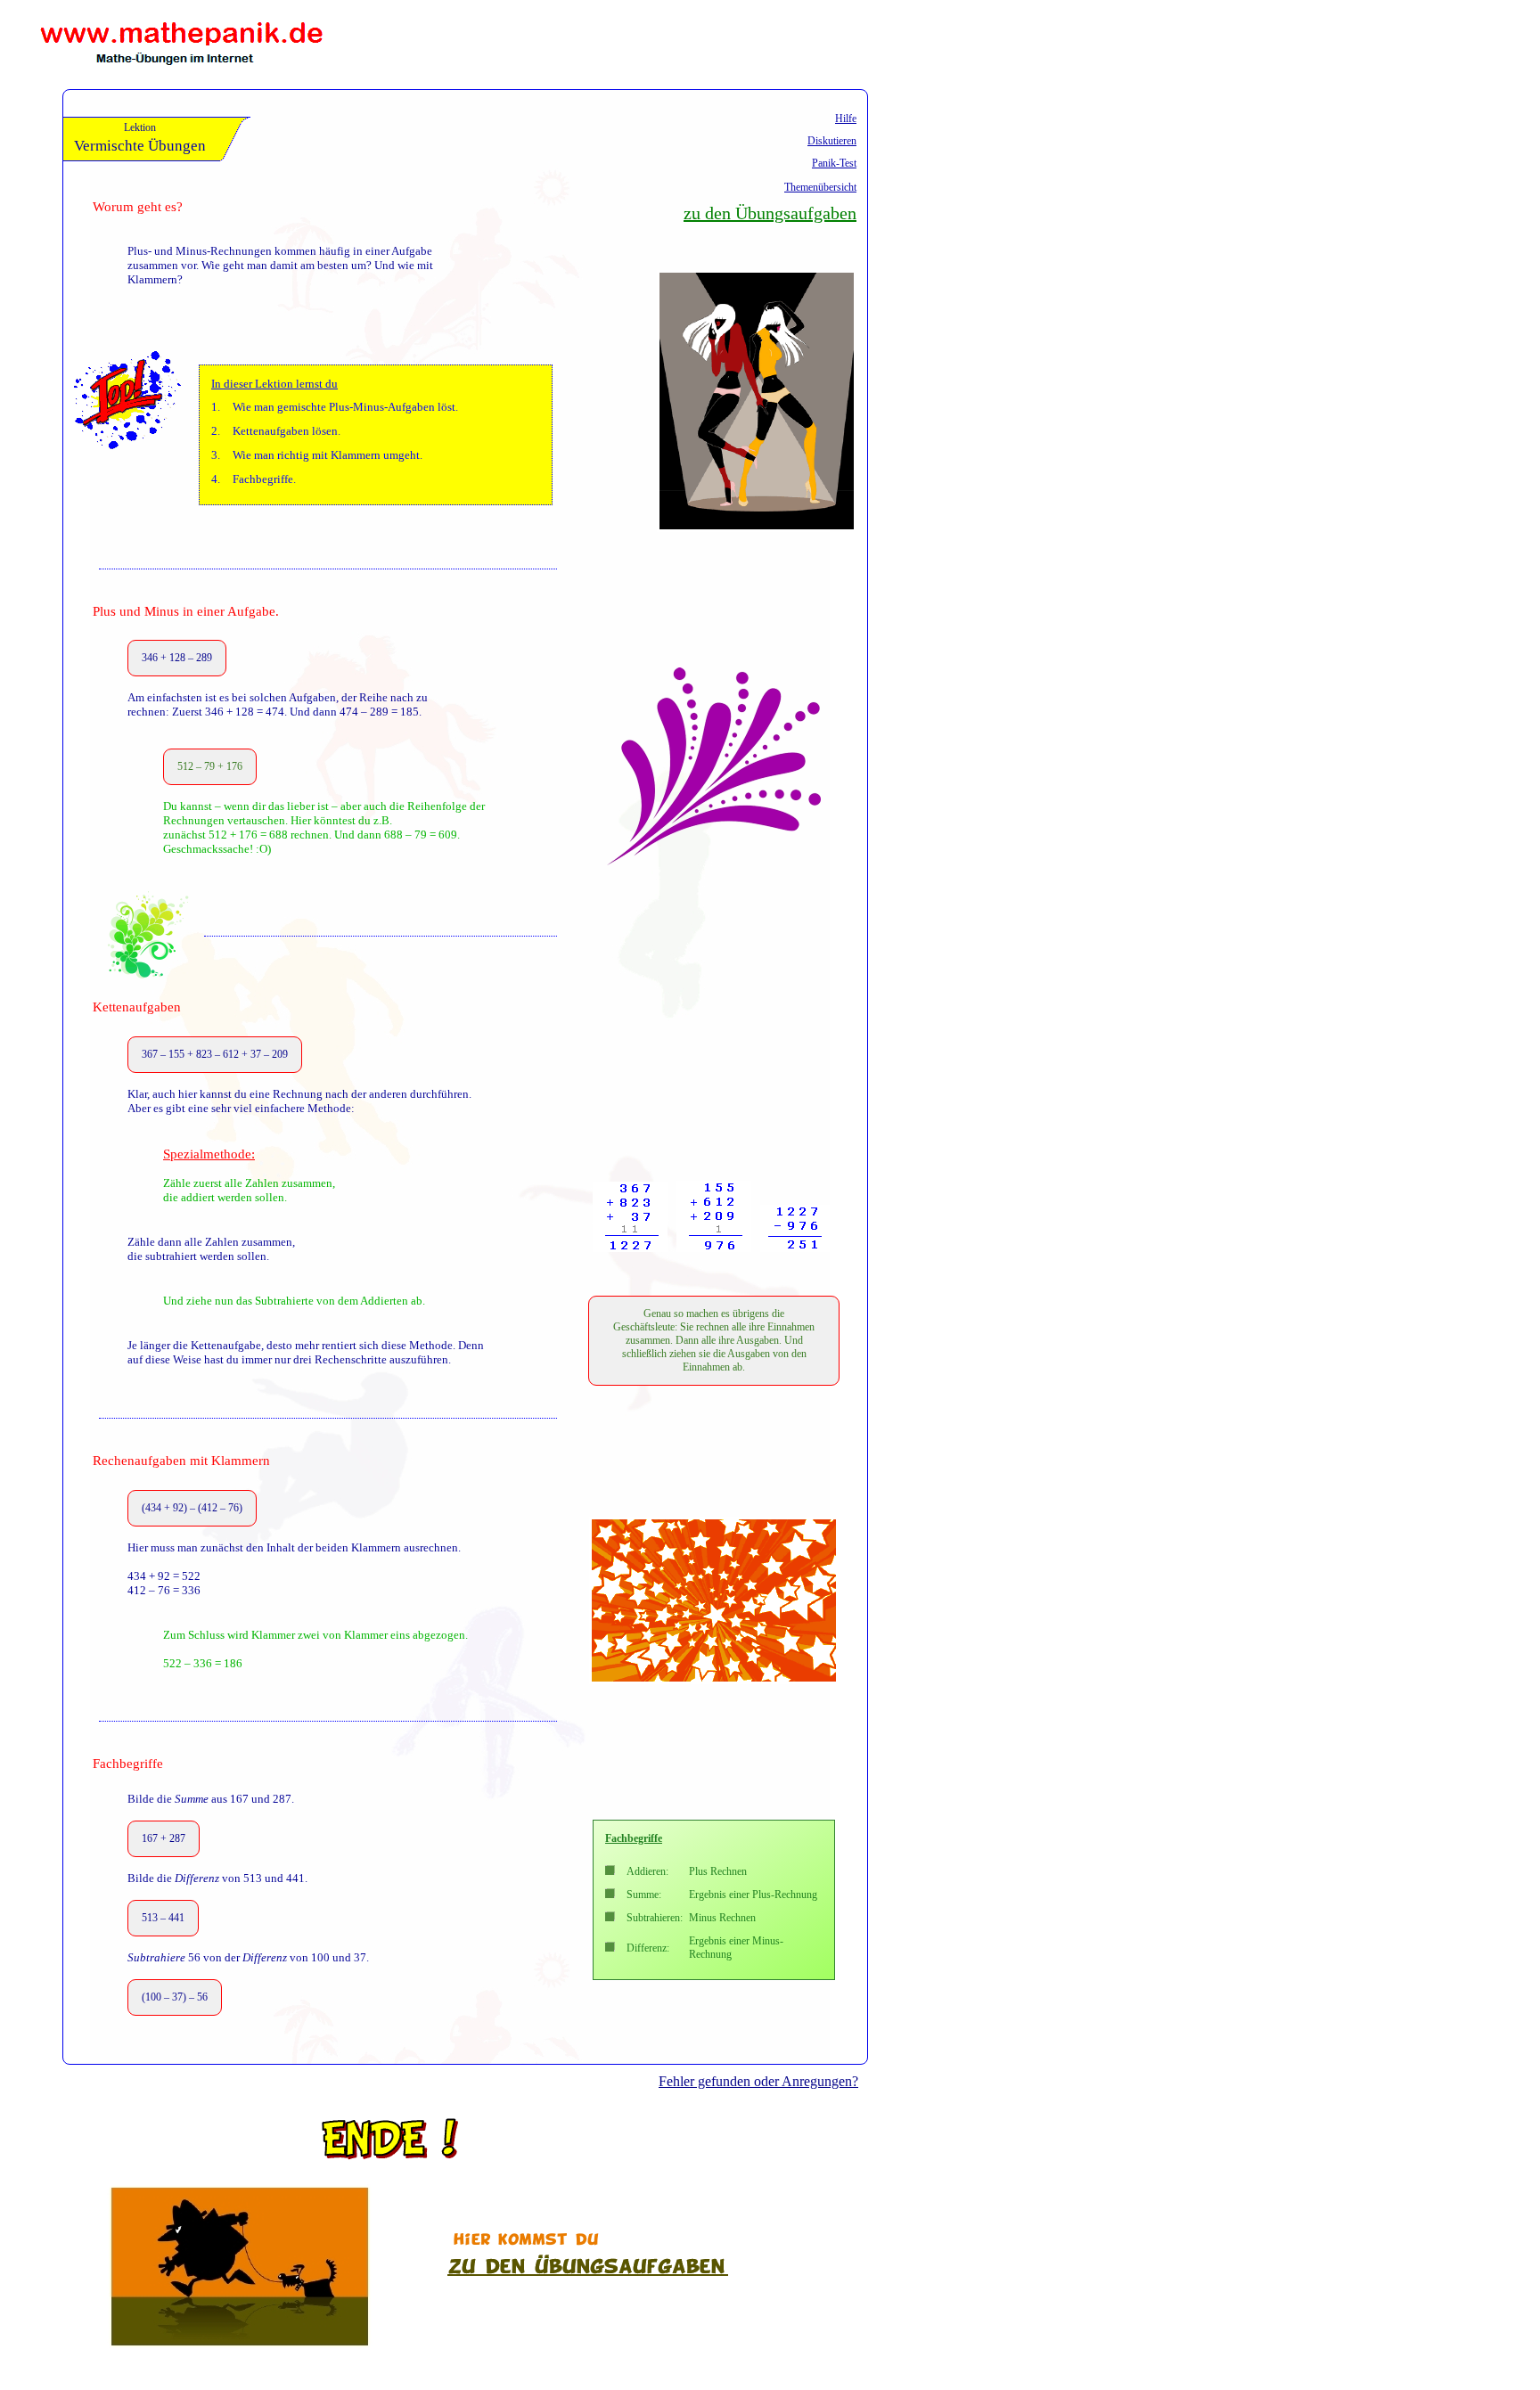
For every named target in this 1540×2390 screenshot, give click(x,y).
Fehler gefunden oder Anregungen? (758, 2081)
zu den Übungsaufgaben (770, 213)
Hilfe (846, 119)
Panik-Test (834, 163)
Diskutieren (832, 141)
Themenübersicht (820, 187)
